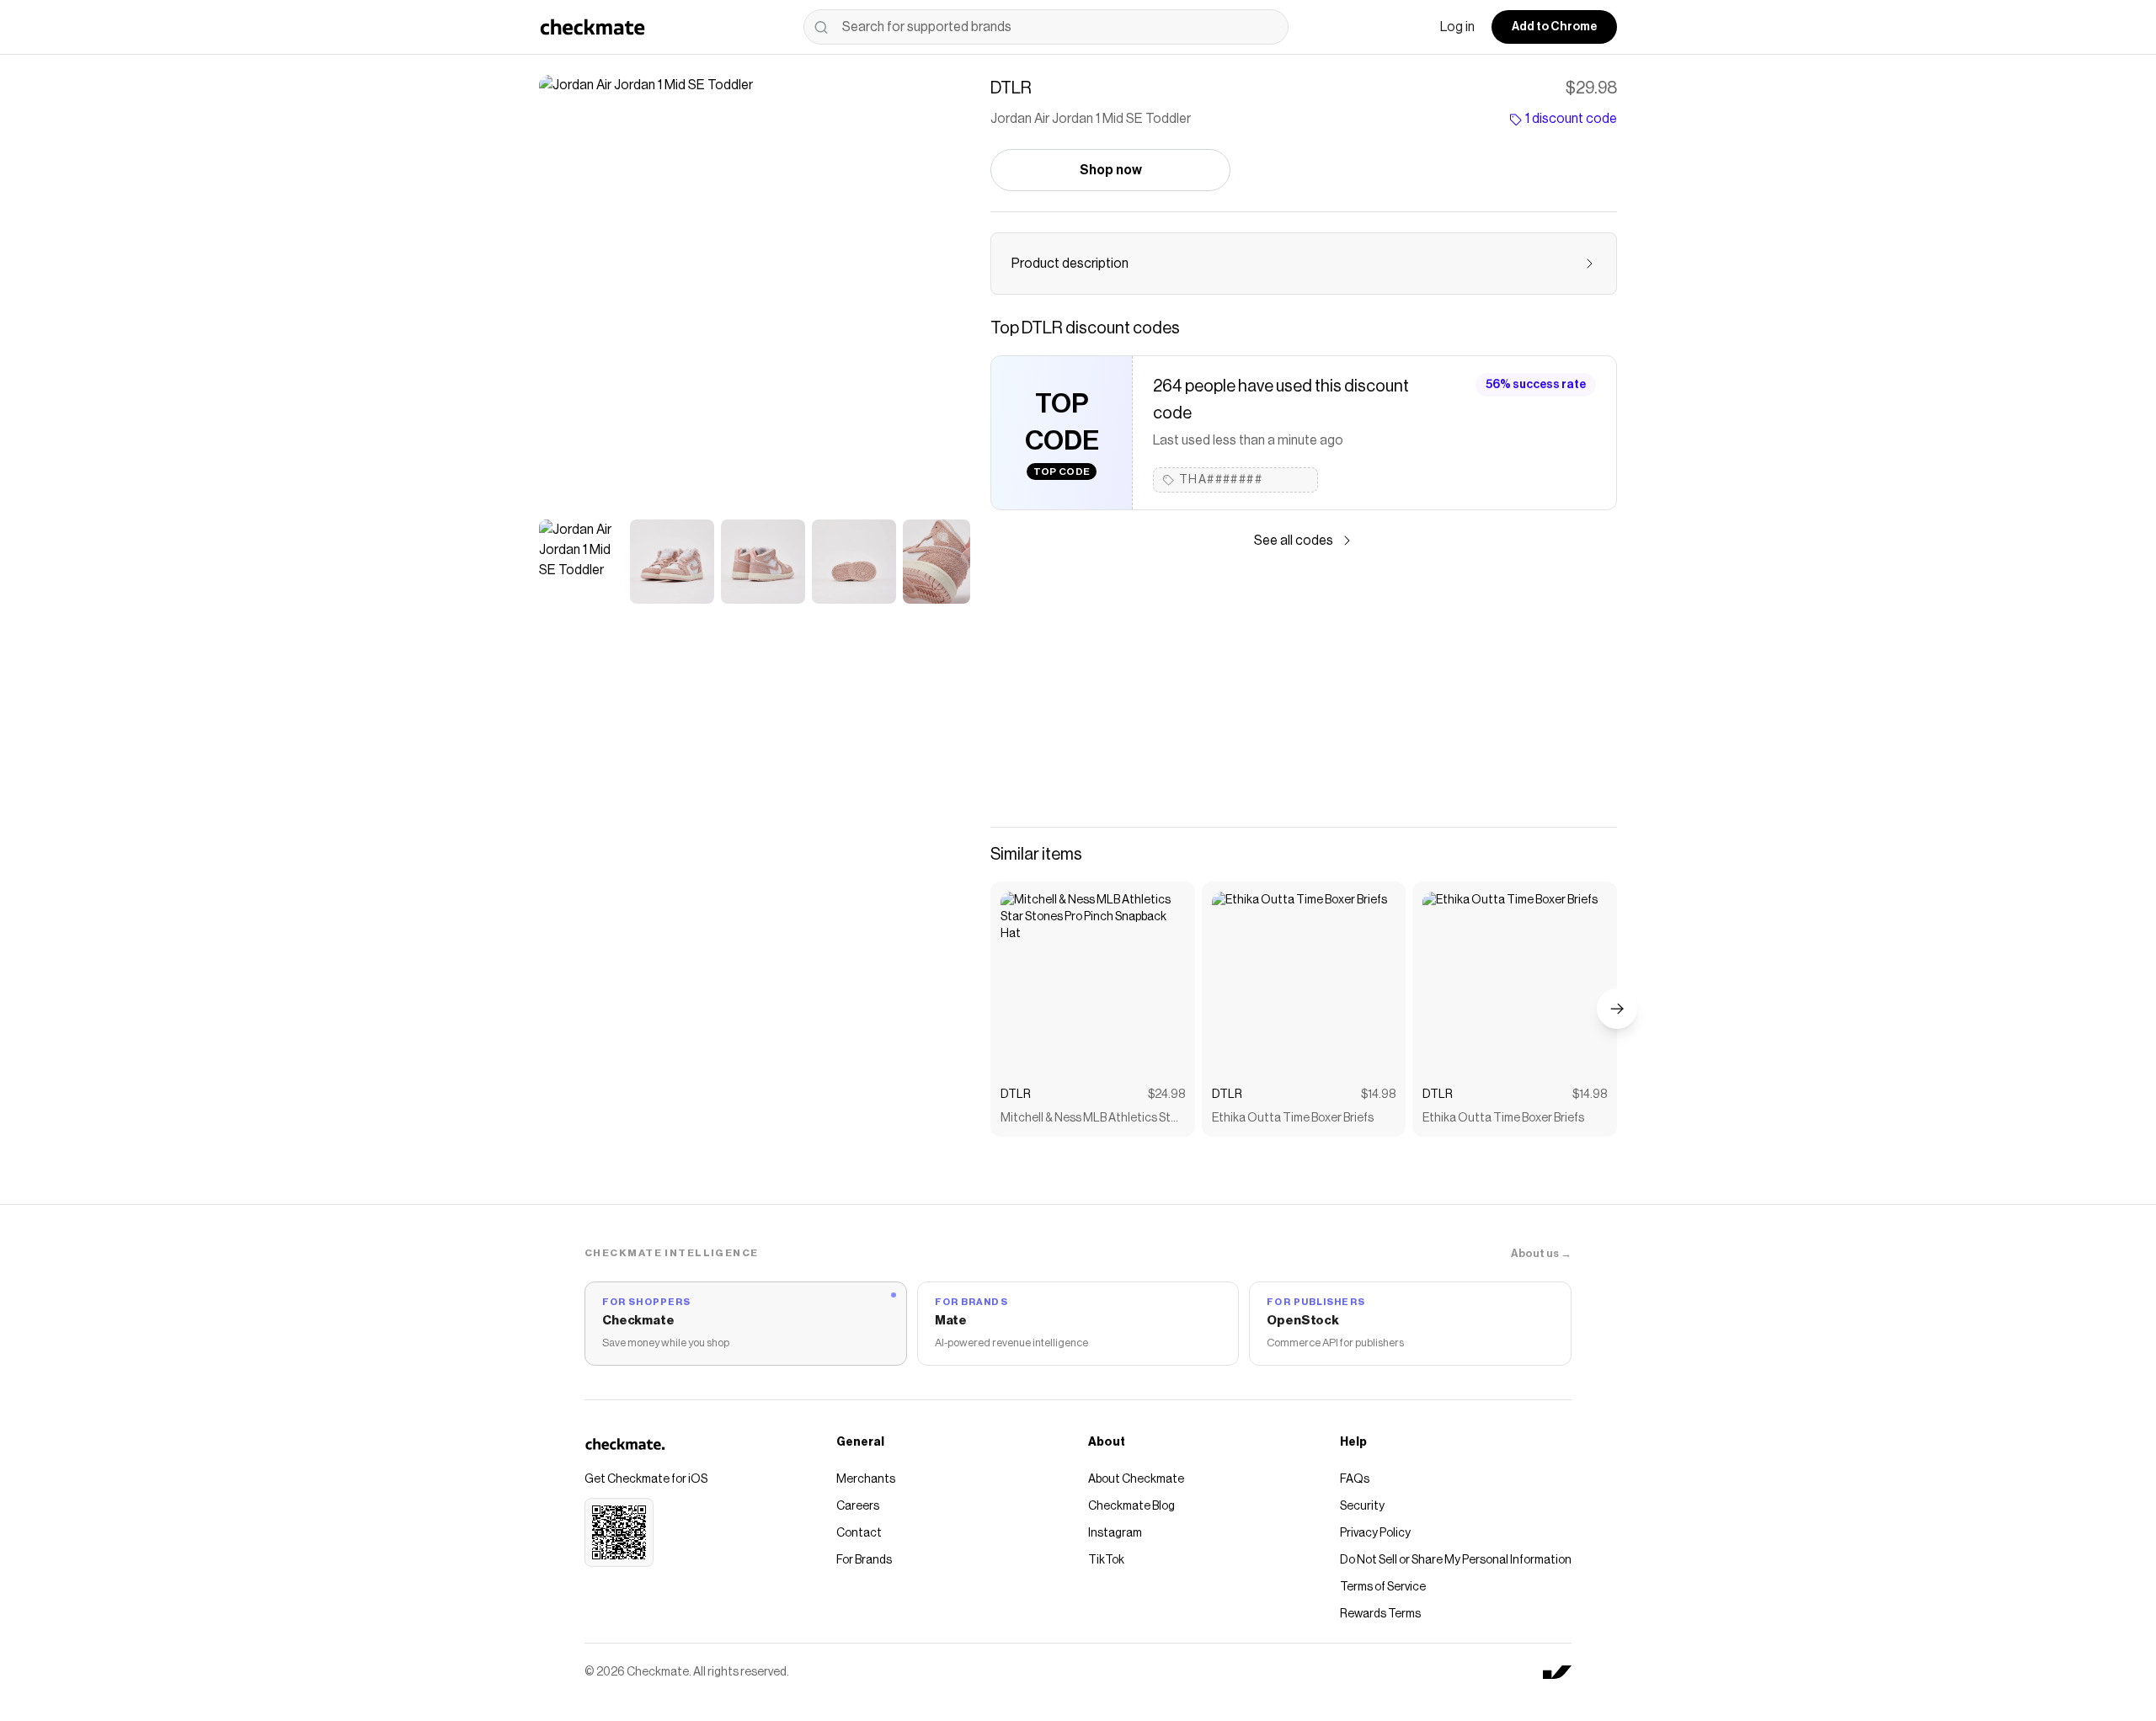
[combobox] (1046, 27)
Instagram (1115, 1533)
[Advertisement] (1304, 689)
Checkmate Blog (1131, 1506)
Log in (1457, 27)
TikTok (1106, 1560)
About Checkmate (1136, 1479)
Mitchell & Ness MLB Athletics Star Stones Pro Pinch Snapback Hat (1091, 1119)
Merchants (866, 1479)
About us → (1541, 1253)
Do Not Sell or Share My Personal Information (1456, 1560)
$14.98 (1378, 1095)
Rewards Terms (1380, 1614)
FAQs (1355, 1479)
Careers (858, 1506)
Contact (859, 1533)
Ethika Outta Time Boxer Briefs (1293, 1118)
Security (1362, 1506)
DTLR (1016, 1095)
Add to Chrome (1554, 27)
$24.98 (1166, 1095)
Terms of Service (1383, 1587)
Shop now (1111, 170)
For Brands (864, 1560)
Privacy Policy (1375, 1533)
